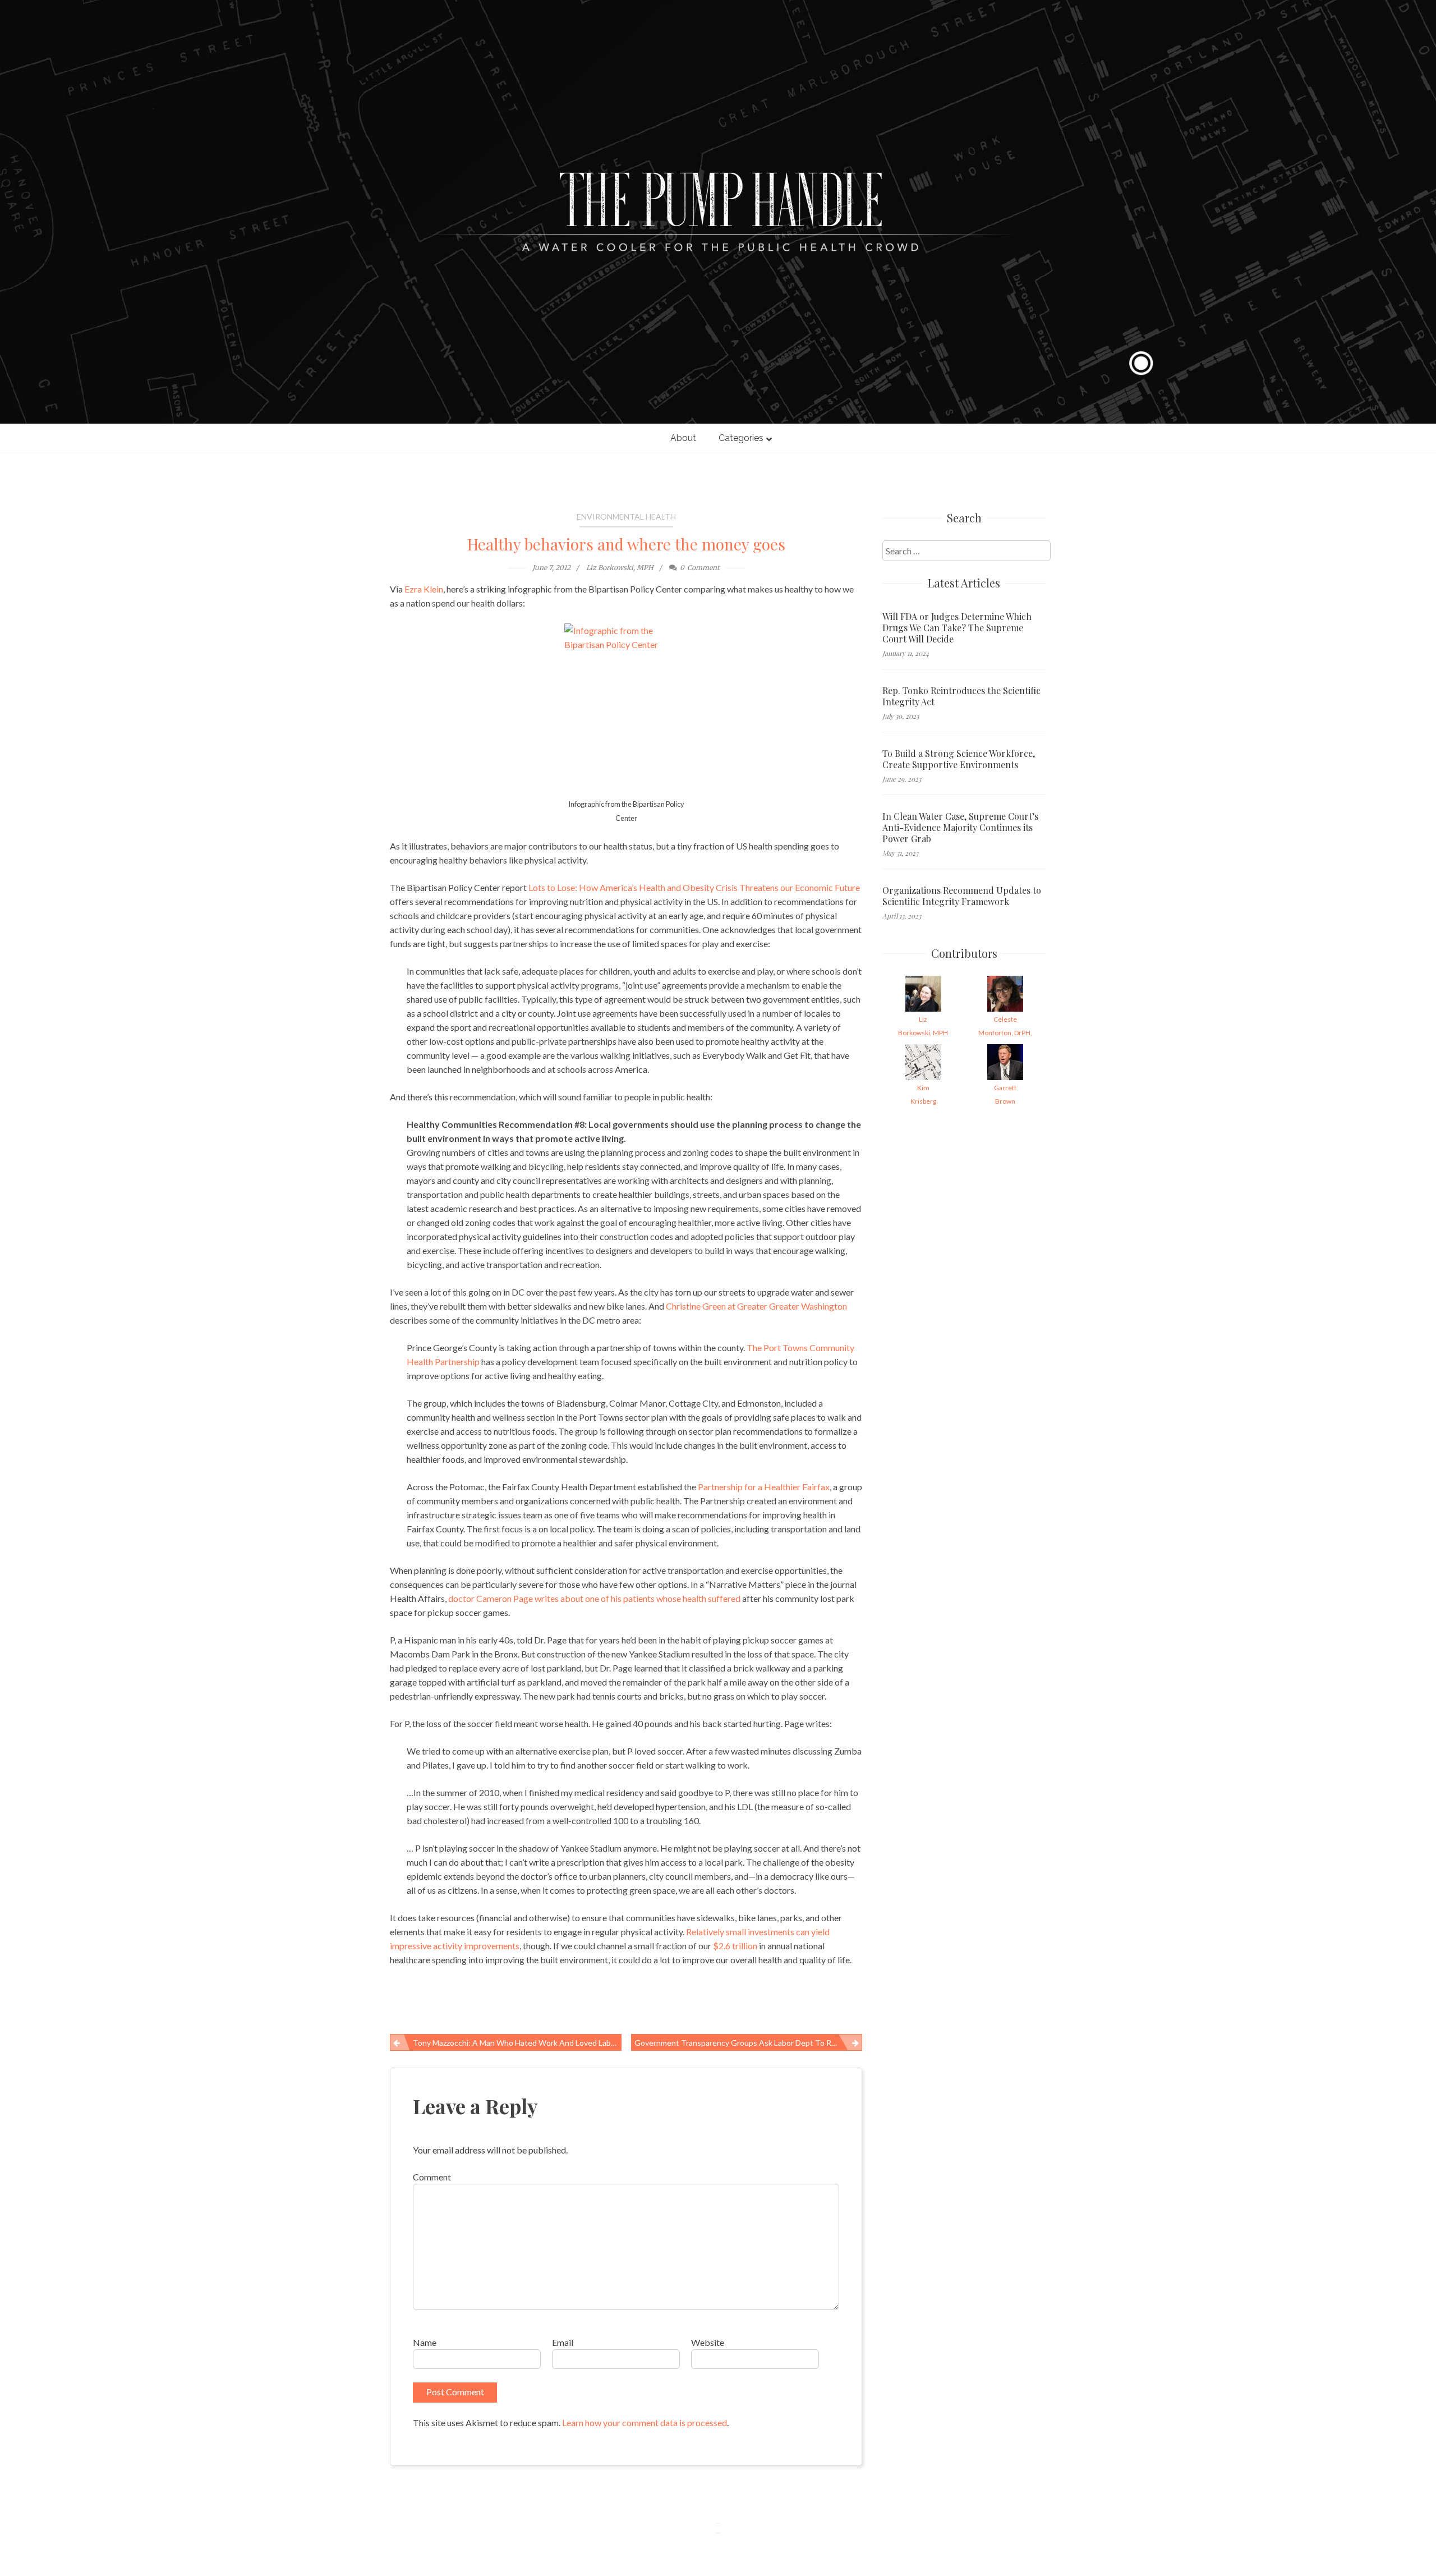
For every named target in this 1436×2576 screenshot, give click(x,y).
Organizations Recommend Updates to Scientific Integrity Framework (962, 896)
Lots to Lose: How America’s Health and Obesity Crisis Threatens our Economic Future (694, 887)
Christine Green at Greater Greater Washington (756, 1306)
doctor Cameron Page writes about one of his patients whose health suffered (594, 1598)
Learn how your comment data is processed (645, 2423)
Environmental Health (626, 516)
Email (563, 2342)
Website (708, 2342)
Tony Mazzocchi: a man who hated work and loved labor (516, 2043)
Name (425, 2342)
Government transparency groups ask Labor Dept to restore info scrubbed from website (749, 2043)
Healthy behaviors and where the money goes (626, 544)
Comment (432, 2177)
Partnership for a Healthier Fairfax (764, 1487)
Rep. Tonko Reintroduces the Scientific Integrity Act (961, 696)
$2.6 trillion (735, 1946)
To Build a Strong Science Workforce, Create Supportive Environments (959, 759)
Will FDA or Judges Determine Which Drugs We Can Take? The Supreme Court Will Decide (957, 628)
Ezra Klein (424, 589)
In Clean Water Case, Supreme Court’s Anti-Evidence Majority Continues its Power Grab (960, 828)
